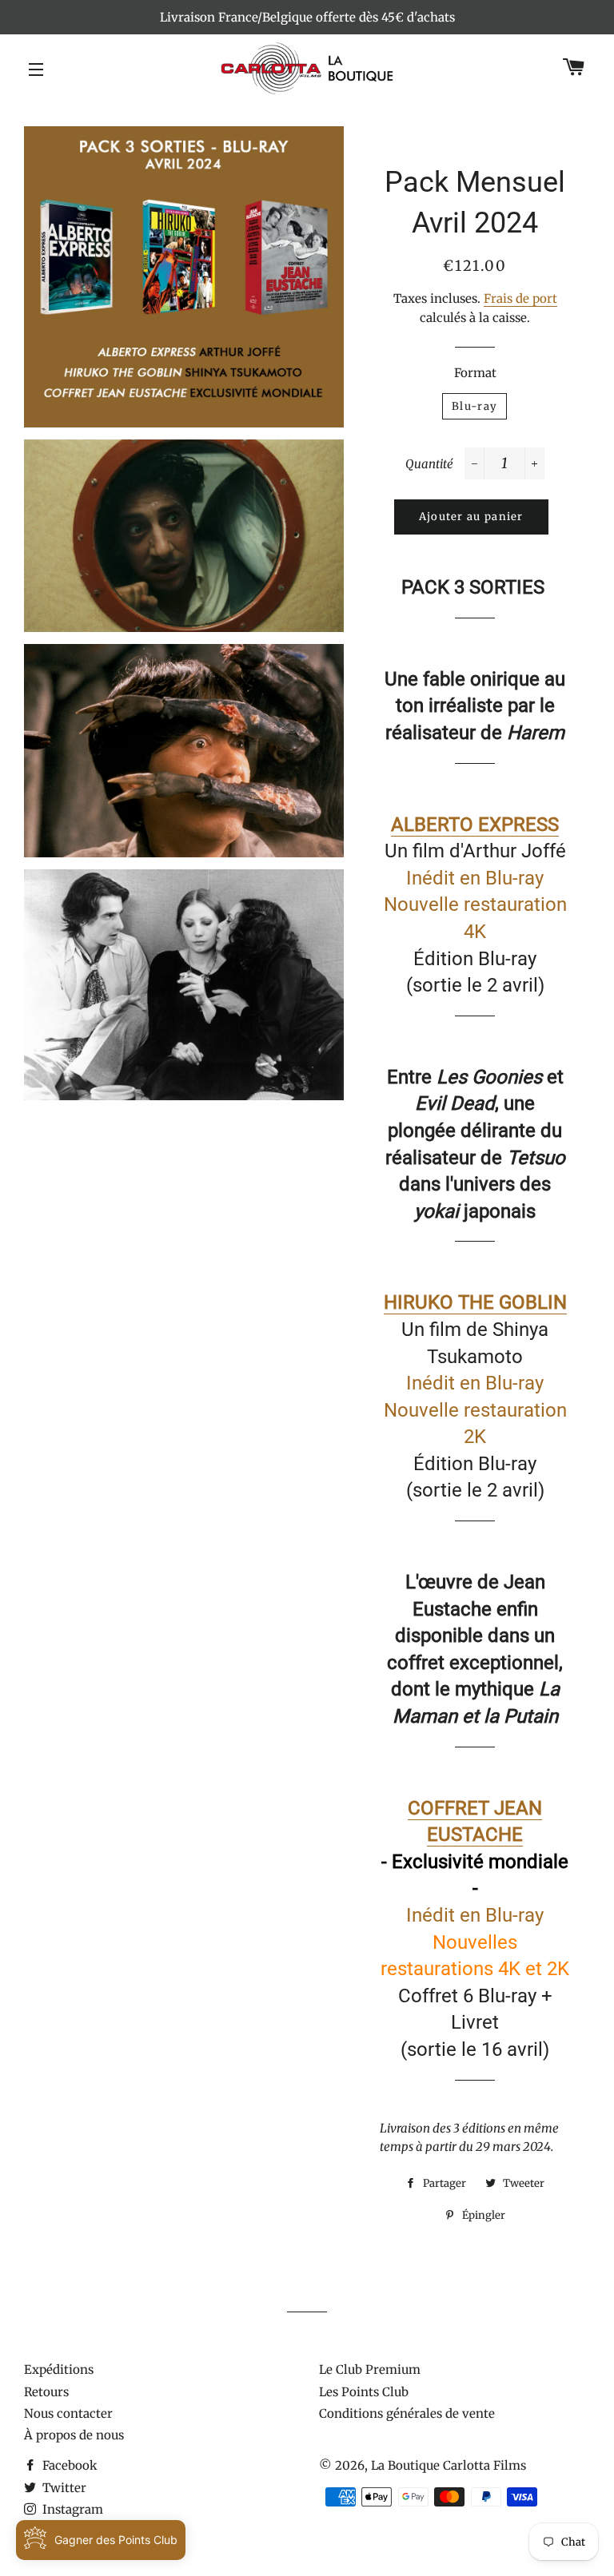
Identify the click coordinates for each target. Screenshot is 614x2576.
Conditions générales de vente (407, 2413)
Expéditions (59, 2369)
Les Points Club (364, 2392)
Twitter (63, 2488)
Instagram (71, 2509)
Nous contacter (68, 2413)
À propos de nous (74, 2435)
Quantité (429, 464)
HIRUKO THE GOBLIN (475, 1302)
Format (475, 373)
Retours (46, 2392)
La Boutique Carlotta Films (449, 2465)
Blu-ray (474, 406)
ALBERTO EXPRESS (475, 825)
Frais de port (520, 298)
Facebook (68, 2465)
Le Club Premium (370, 2369)
